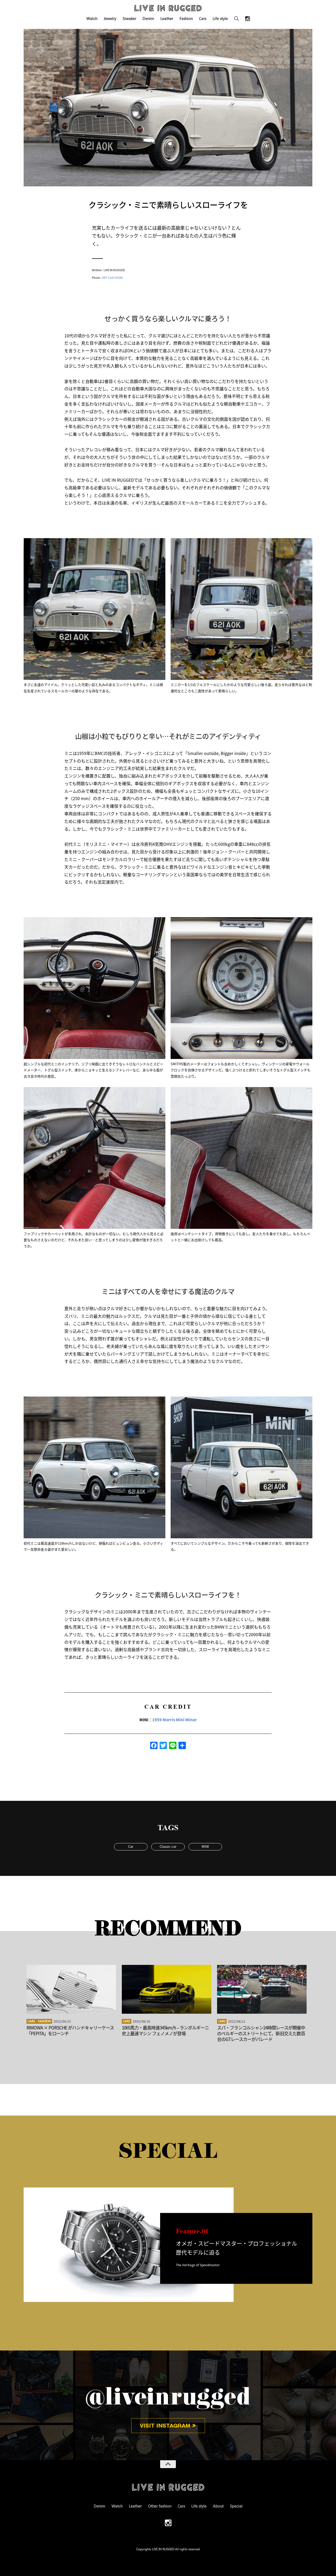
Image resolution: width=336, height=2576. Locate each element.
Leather (167, 18)
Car (131, 1846)
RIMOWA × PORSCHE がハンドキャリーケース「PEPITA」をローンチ (70, 2030)
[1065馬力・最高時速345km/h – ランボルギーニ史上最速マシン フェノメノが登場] (167, 1989)
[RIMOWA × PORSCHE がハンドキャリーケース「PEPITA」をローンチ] (71, 1989)
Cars (203, 18)
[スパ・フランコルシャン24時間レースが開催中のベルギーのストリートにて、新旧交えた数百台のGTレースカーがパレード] (262, 1989)
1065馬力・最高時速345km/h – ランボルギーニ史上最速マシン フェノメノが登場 (165, 2030)
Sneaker (129, 18)
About (218, 2506)
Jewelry (110, 18)
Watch (92, 18)
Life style (220, 18)
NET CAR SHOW (112, 277)
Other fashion (160, 2506)
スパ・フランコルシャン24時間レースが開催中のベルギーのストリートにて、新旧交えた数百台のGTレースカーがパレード (261, 2033)
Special (236, 2506)
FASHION (44, 2021)
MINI (205, 1846)
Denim (148, 18)
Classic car (168, 1846)
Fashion (186, 18)
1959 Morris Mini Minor (175, 1720)
